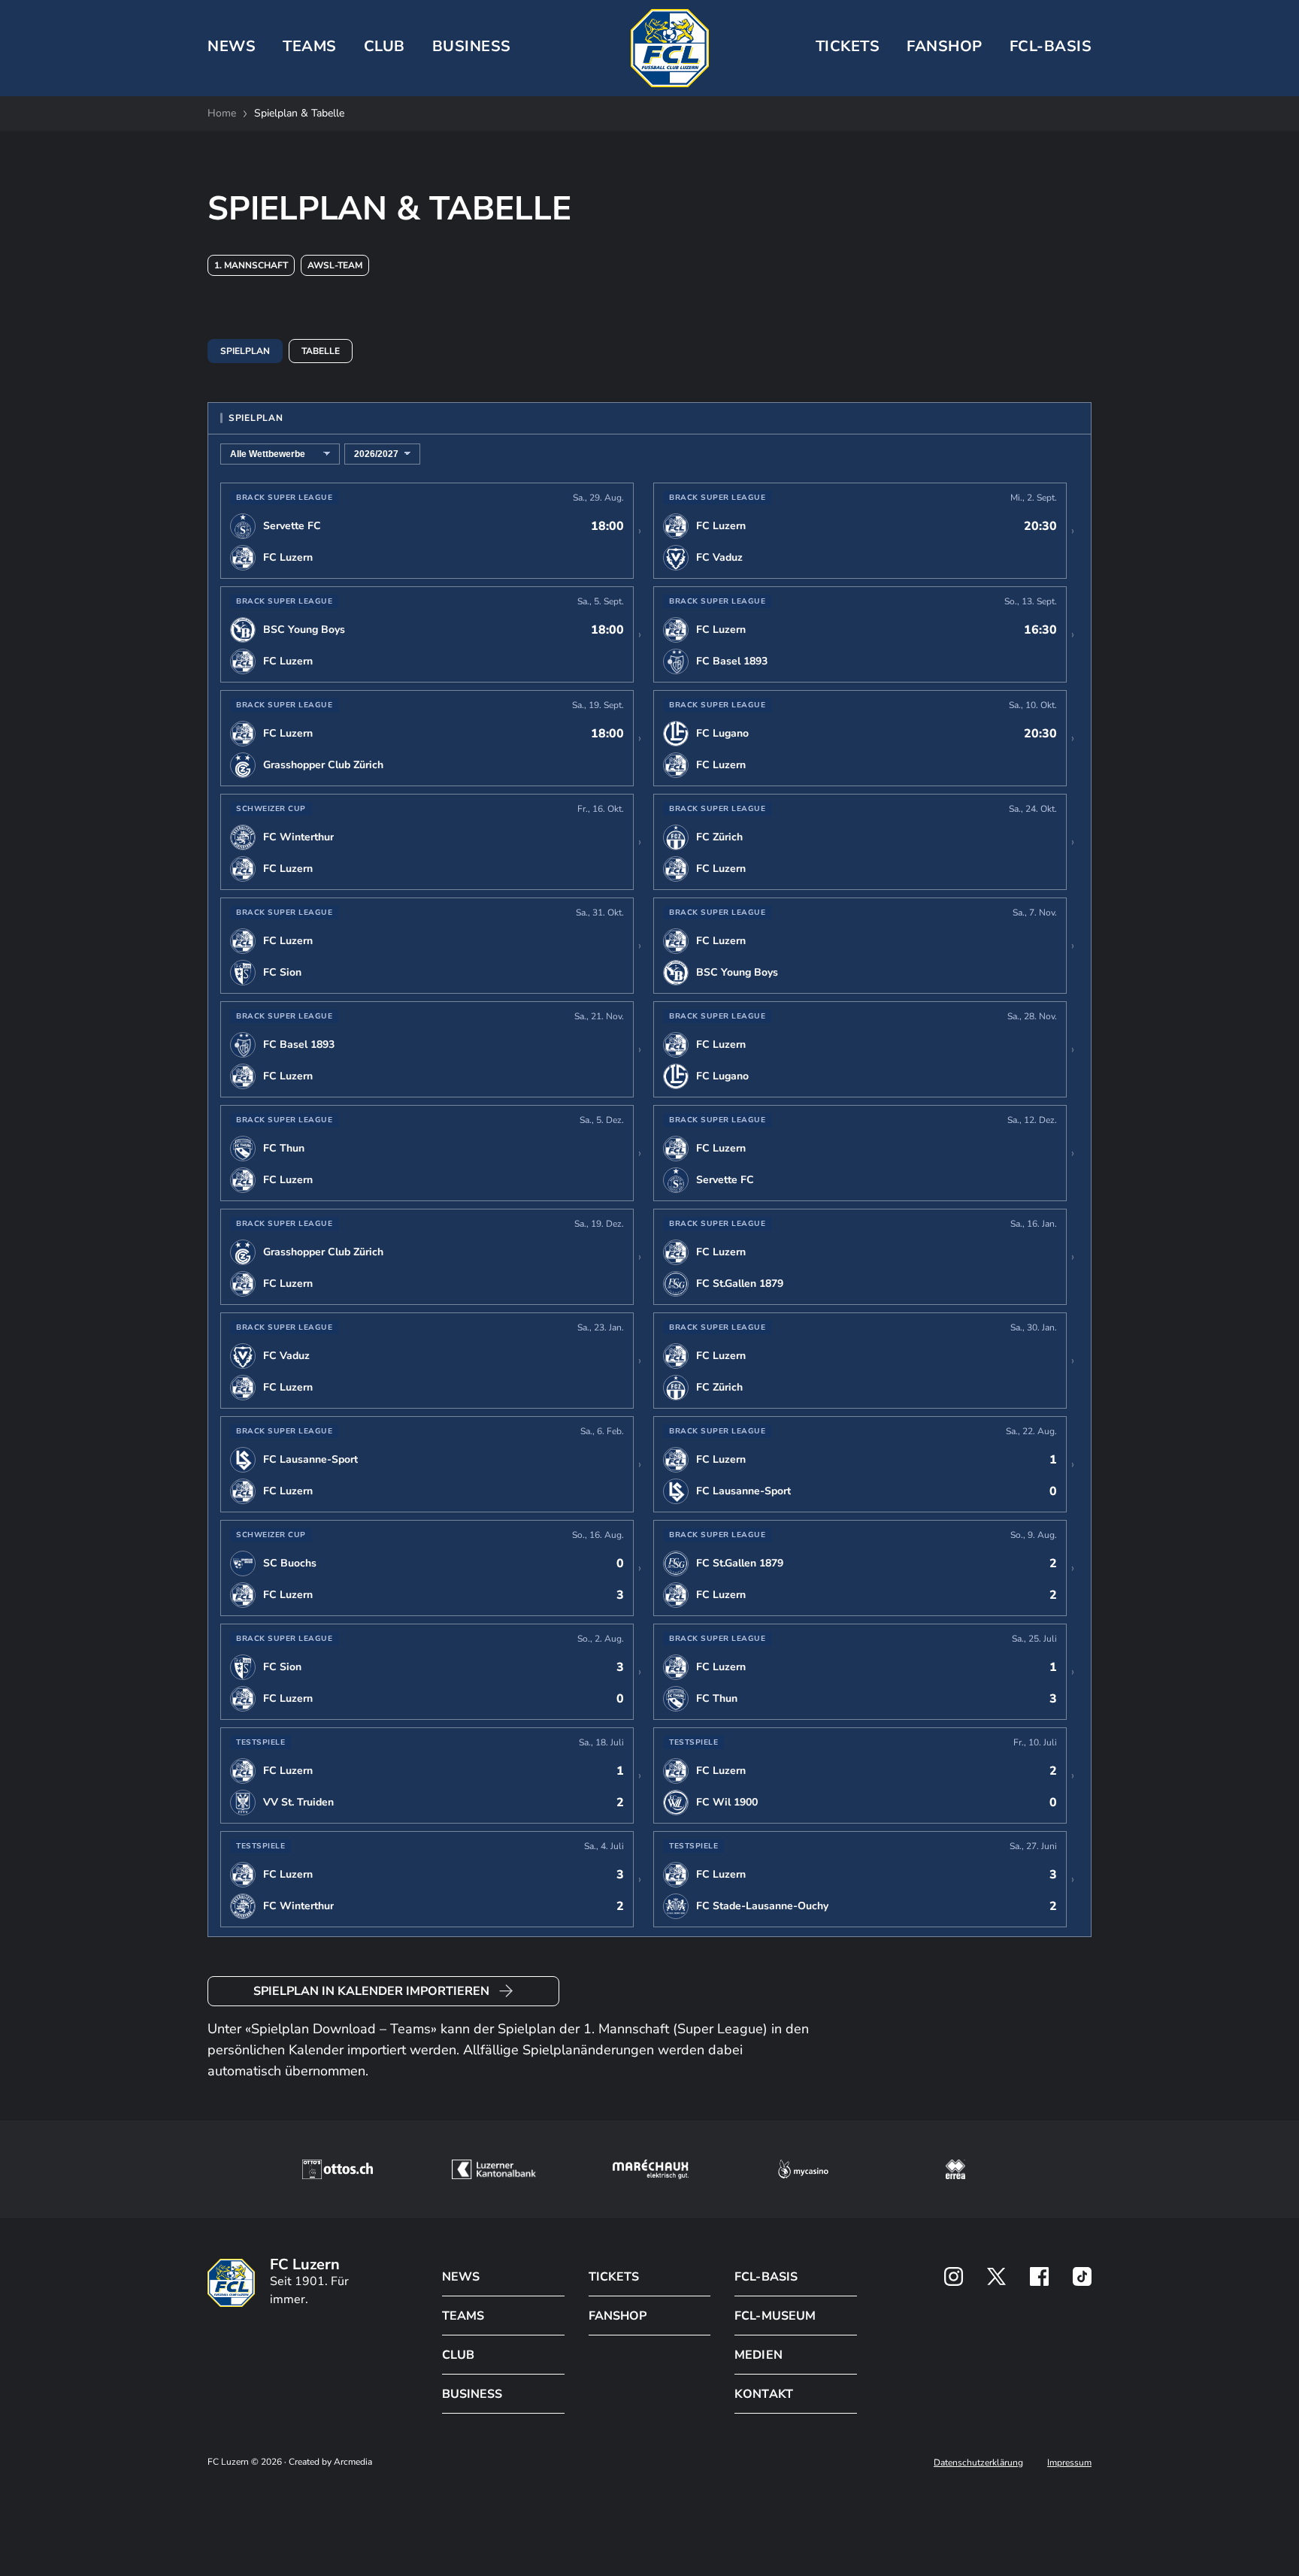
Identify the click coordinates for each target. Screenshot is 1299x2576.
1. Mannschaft (251, 265)
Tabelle (321, 351)
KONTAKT (763, 2394)
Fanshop (945, 46)
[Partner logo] (954, 2276)
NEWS (232, 46)
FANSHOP (618, 2316)
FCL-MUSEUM (775, 2316)
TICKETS (848, 46)
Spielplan (245, 351)
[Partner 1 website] (338, 2169)
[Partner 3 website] (651, 2169)
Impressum (1069, 2462)
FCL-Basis (1051, 46)
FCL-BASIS (766, 2277)
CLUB (385, 46)
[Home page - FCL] (670, 48)
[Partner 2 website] (494, 2169)
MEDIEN (758, 2355)
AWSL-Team (335, 265)
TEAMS (310, 46)
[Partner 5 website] (955, 2169)
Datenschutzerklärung (978, 2462)
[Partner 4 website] (804, 2169)
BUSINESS (472, 46)
